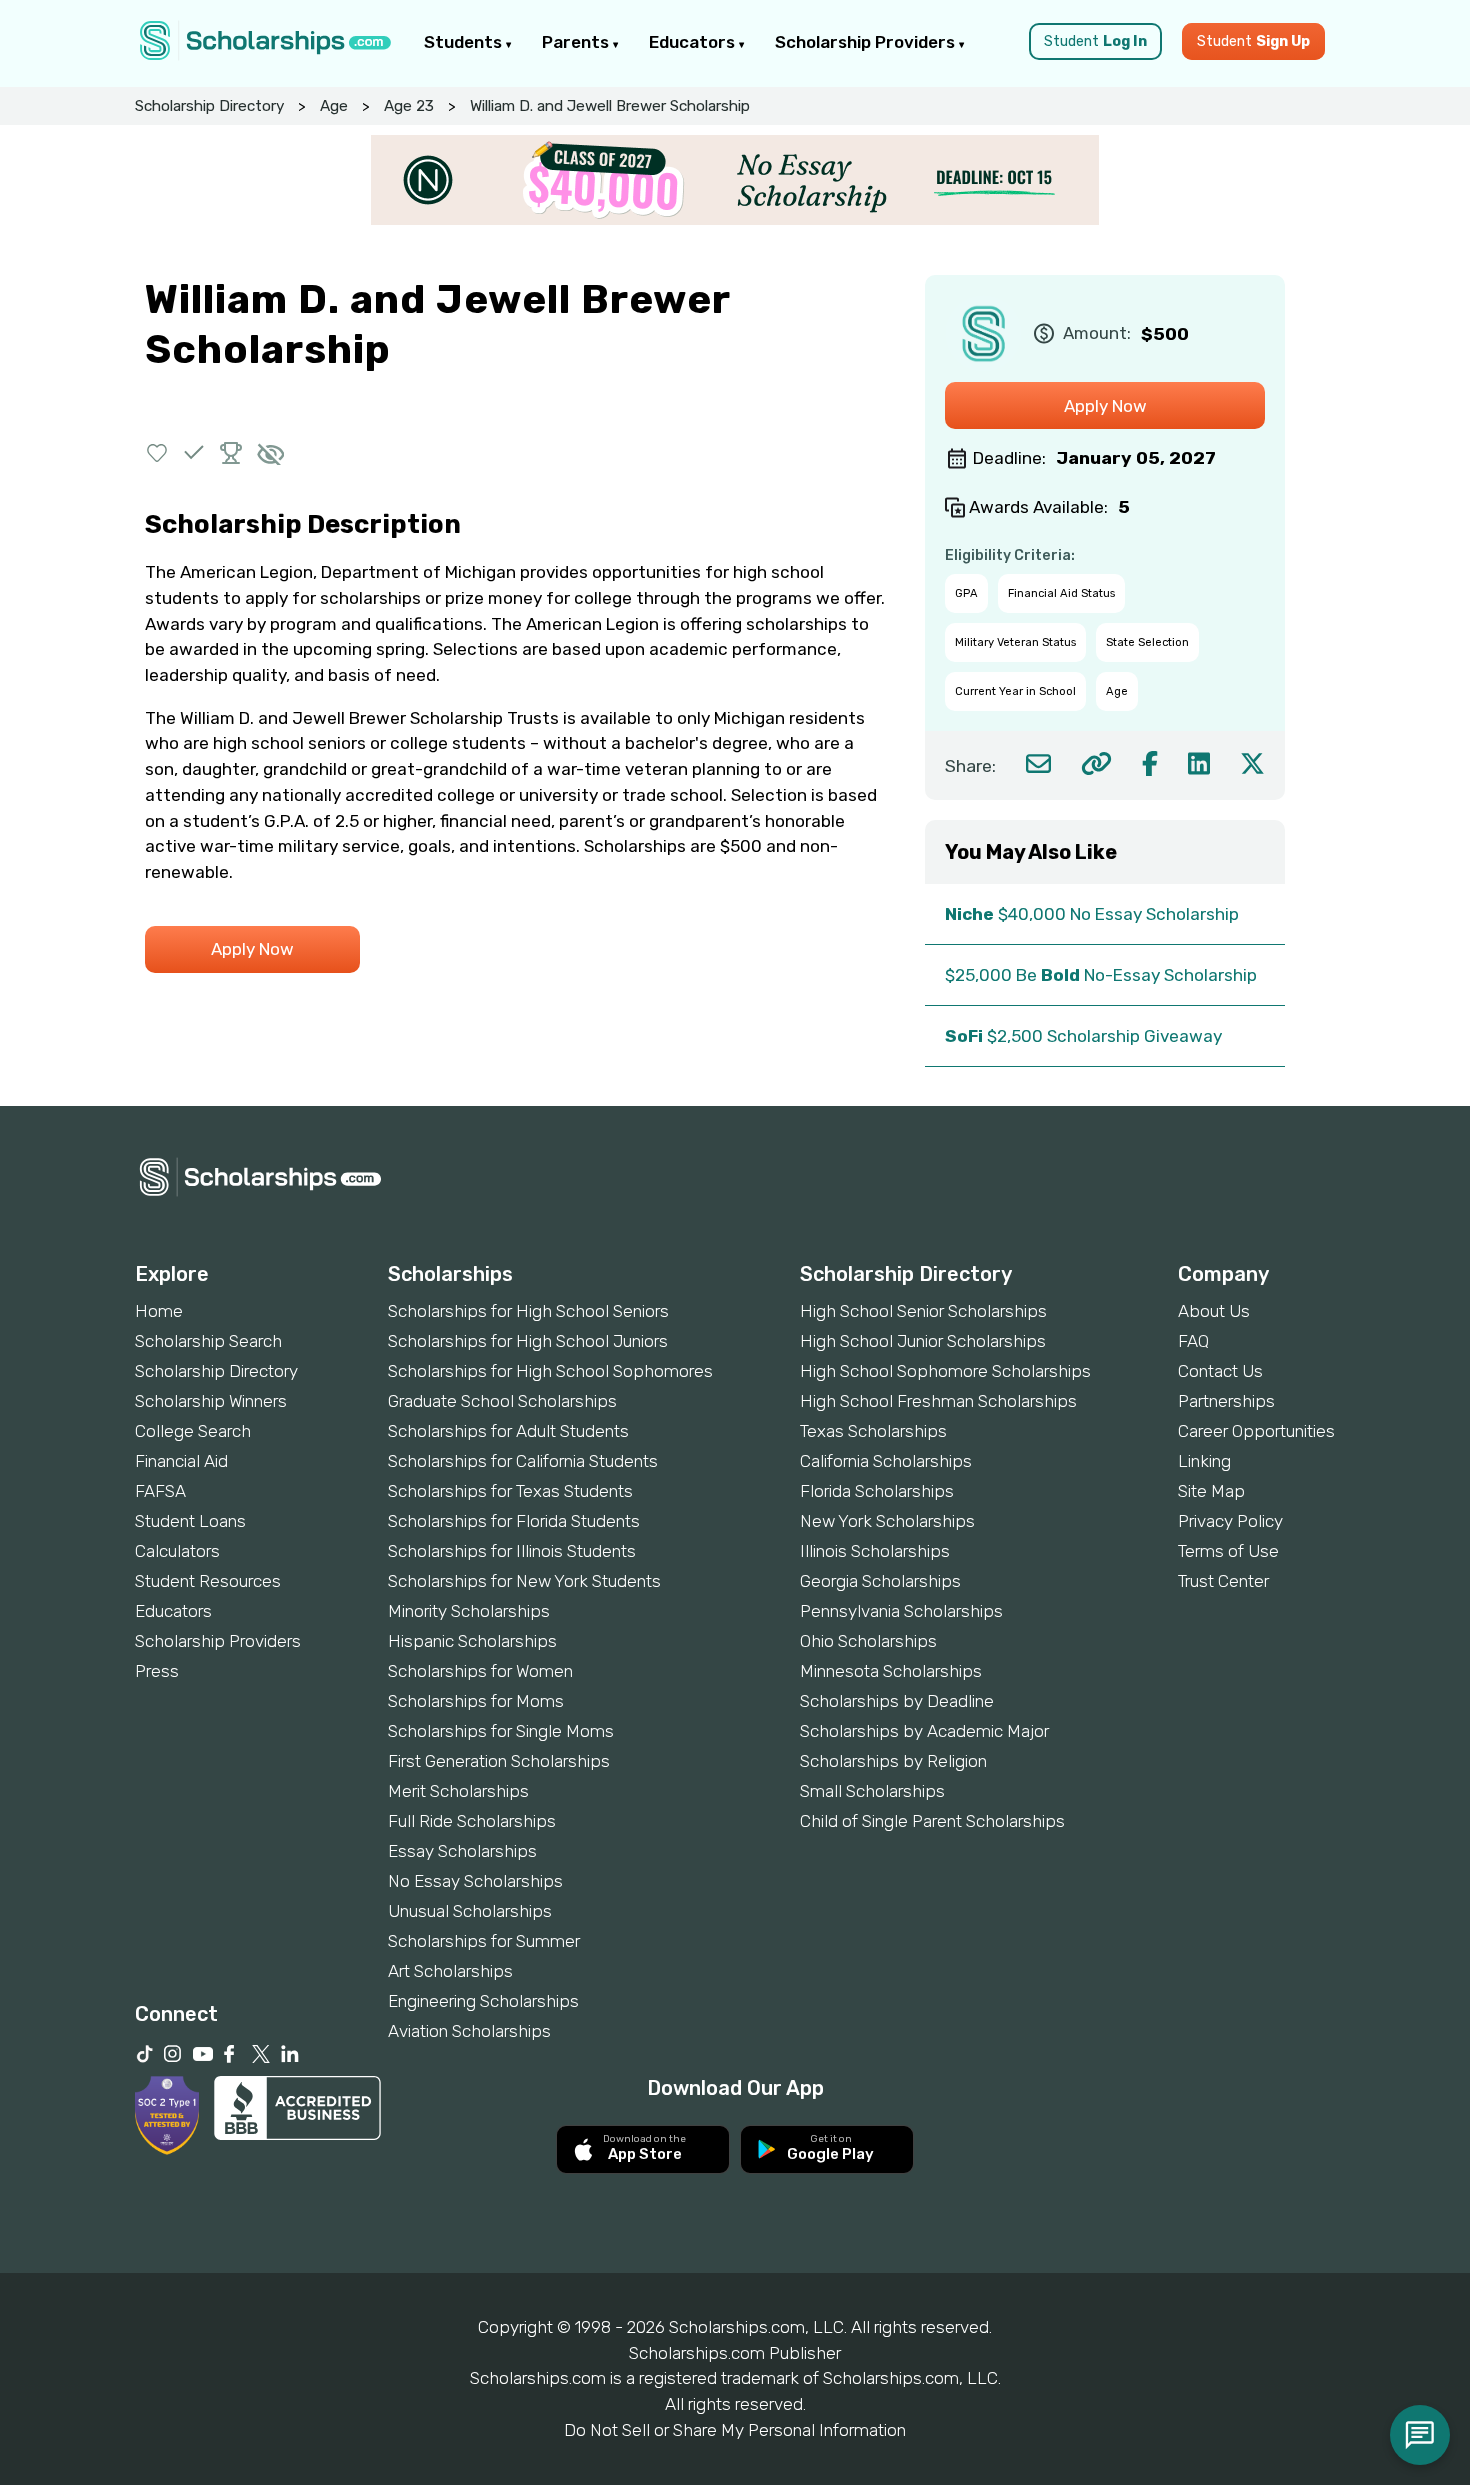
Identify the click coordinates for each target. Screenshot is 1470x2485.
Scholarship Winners (211, 1401)
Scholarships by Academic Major (924, 1731)
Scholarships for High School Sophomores (550, 1371)
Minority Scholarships (469, 1611)
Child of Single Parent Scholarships (932, 1821)
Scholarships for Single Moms (501, 1731)
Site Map (1211, 1491)
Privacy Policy (1230, 1521)
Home (159, 1311)
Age (334, 106)
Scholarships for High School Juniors (528, 1341)
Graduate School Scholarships (502, 1401)
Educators (694, 42)
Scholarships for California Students (523, 1461)
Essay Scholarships (462, 1851)
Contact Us (1220, 1371)
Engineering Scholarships (483, 2001)
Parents (577, 42)
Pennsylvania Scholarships (901, 1611)
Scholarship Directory (209, 106)
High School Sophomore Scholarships (945, 1371)
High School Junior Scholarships (923, 1341)
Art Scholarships (450, 1971)
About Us (1214, 1311)
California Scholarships (886, 1461)
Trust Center (1223, 1581)
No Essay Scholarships (475, 1881)
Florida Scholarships (877, 1491)
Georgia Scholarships (880, 1581)
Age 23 (409, 106)
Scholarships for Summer (484, 1941)
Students (465, 42)
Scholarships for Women (480, 1671)
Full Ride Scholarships (472, 1821)
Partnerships (1226, 1401)
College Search (193, 1431)
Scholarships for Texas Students (510, 1491)
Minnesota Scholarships (891, 1671)
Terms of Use (1228, 1551)
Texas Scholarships (873, 1431)
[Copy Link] (1096, 763)
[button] (157, 452)
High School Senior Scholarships (923, 1311)
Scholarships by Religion (893, 1761)
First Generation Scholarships (499, 1761)
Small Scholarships (872, 1791)
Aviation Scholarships (469, 2031)
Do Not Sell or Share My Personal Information (735, 2430)
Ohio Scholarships (868, 1641)
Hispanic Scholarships (472, 1641)
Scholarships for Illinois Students (512, 1551)
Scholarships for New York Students (524, 1581)
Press (157, 1671)
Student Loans (190, 1521)
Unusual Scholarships (470, 1911)
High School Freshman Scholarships (938, 1401)
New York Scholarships (887, 1521)
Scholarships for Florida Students (514, 1521)
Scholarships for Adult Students (508, 1431)
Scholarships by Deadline (897, 1701)
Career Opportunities (1256, 1431)
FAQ (1193, 1341)
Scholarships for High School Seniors (528, 1311)
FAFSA (160, 1491)
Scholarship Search (208, 1341)
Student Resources (208, 1581)
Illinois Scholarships (875, 1551)
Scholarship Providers (867, 42)
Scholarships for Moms (476, 1701)
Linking (1204, 1461)
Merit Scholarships (458, 1791)
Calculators (177, 1551)
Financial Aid (181, 1461)
